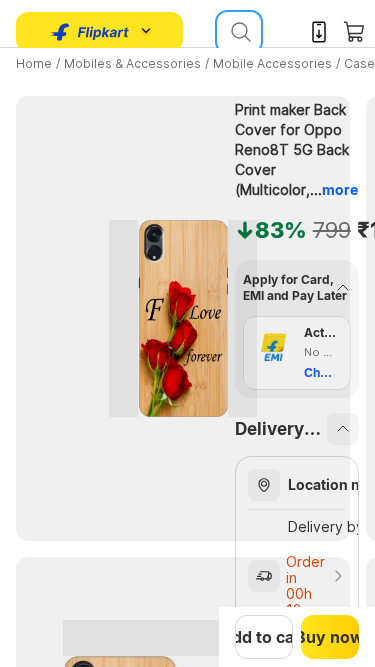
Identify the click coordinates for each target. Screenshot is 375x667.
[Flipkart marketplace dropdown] (90, 32)
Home (34, 63)
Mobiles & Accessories (132, 63)
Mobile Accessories (272, 63)
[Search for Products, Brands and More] (239, 32)
